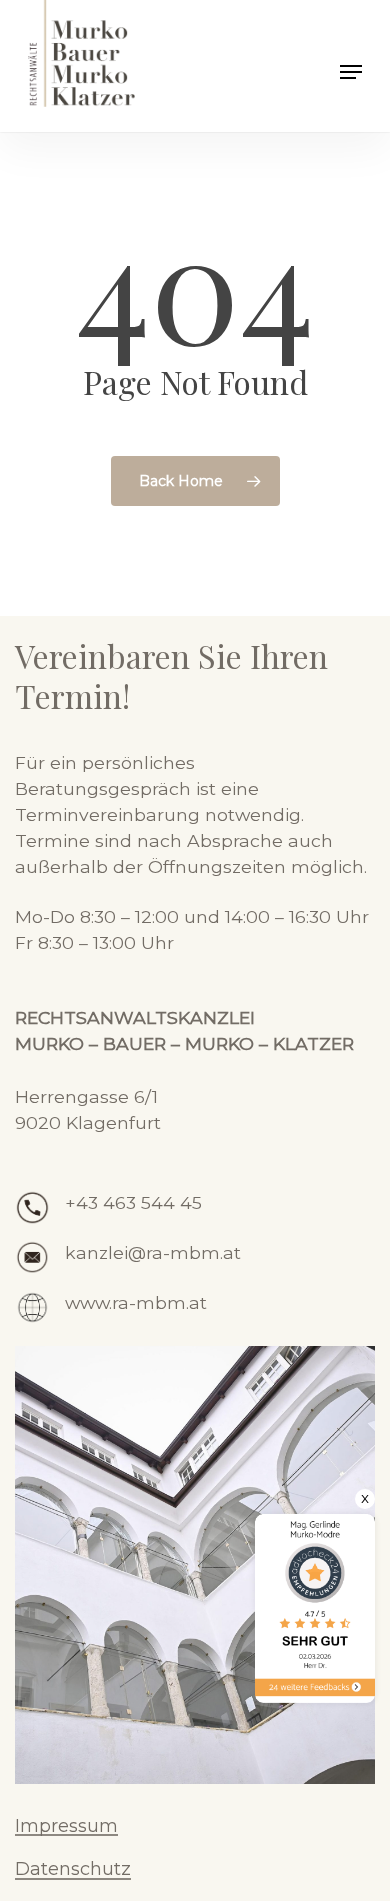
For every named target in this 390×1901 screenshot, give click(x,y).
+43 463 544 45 (133, 1202)
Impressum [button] (66, 1827)
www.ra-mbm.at (136, 1302)
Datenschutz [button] (73, 1870)
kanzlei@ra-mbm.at (153, 1252)
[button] (351, 72)
